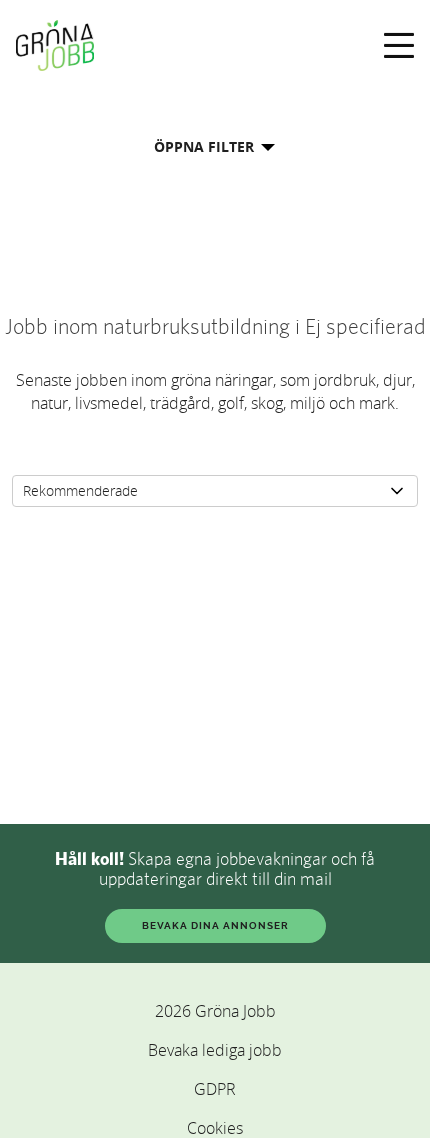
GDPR (215, 1089)
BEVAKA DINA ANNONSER (215, 925)
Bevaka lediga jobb (215, 1050)
